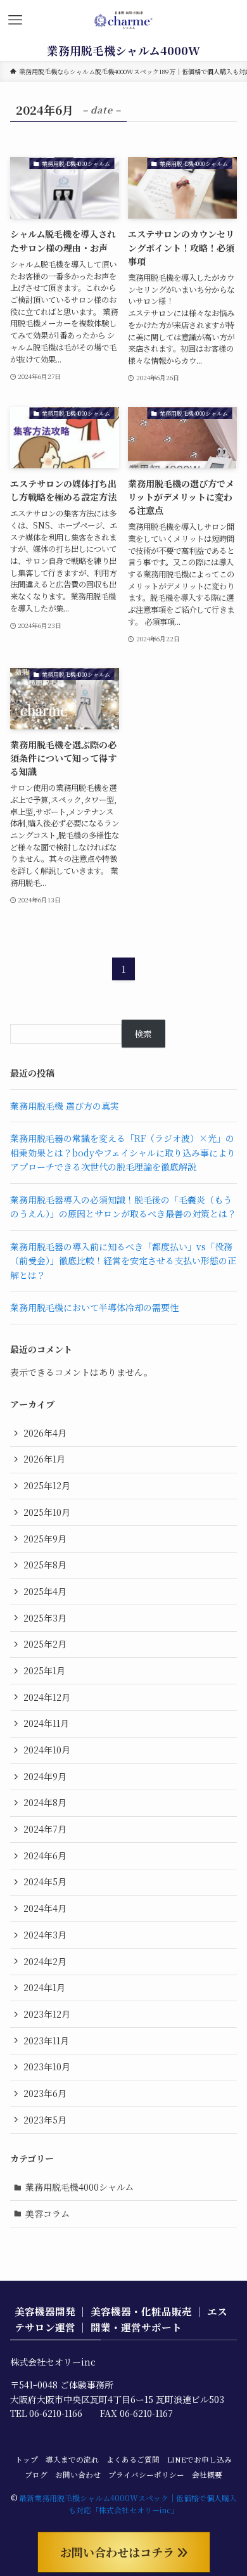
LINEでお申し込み (199, 2459)
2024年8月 (45, 1802)
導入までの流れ (72, 2459)
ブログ (36, 2475)
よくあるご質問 (133, 2459)
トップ (27, 2459)
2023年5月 (45, 2120)
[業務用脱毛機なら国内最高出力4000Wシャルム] (124, 20)
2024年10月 (47, 1750)
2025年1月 (44, 1670)
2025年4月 (45, 1591)
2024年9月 (45, 1776)
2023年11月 (46, 2041)
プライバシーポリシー (146, 2475)
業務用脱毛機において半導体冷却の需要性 (94, 1307)
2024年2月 (45, 1961)
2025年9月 (45, 1539)
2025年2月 (45, 1644)
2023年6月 (45, 2093)
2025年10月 (47, 1512)
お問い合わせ (78, 2475)
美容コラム (47, 2214)
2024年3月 (45, 1935)
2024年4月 (45, 1908)
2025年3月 (45, 1618)
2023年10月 (47, 2067)
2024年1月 (44, 1987)
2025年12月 (47, 1485)
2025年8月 (45, 1565)
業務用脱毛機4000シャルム (79, 2187)
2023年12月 (47, 2014)
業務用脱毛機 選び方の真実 (65, 1106)
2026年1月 (44, 1459)
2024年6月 (45, 1855)
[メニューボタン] (15, 20)
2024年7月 (45, 1829)
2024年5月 (45, 1881)
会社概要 (207, 2475)
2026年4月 (45, 1433)
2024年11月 (46, 1723)
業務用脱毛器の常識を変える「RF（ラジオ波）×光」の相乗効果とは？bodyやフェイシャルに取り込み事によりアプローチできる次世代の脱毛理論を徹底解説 (123, 1152)
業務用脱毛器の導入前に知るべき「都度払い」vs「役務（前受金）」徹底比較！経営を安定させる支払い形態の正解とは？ (123, 1261)
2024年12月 (47, 1697)
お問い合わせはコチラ (119, 2552)
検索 (143, 1034)
